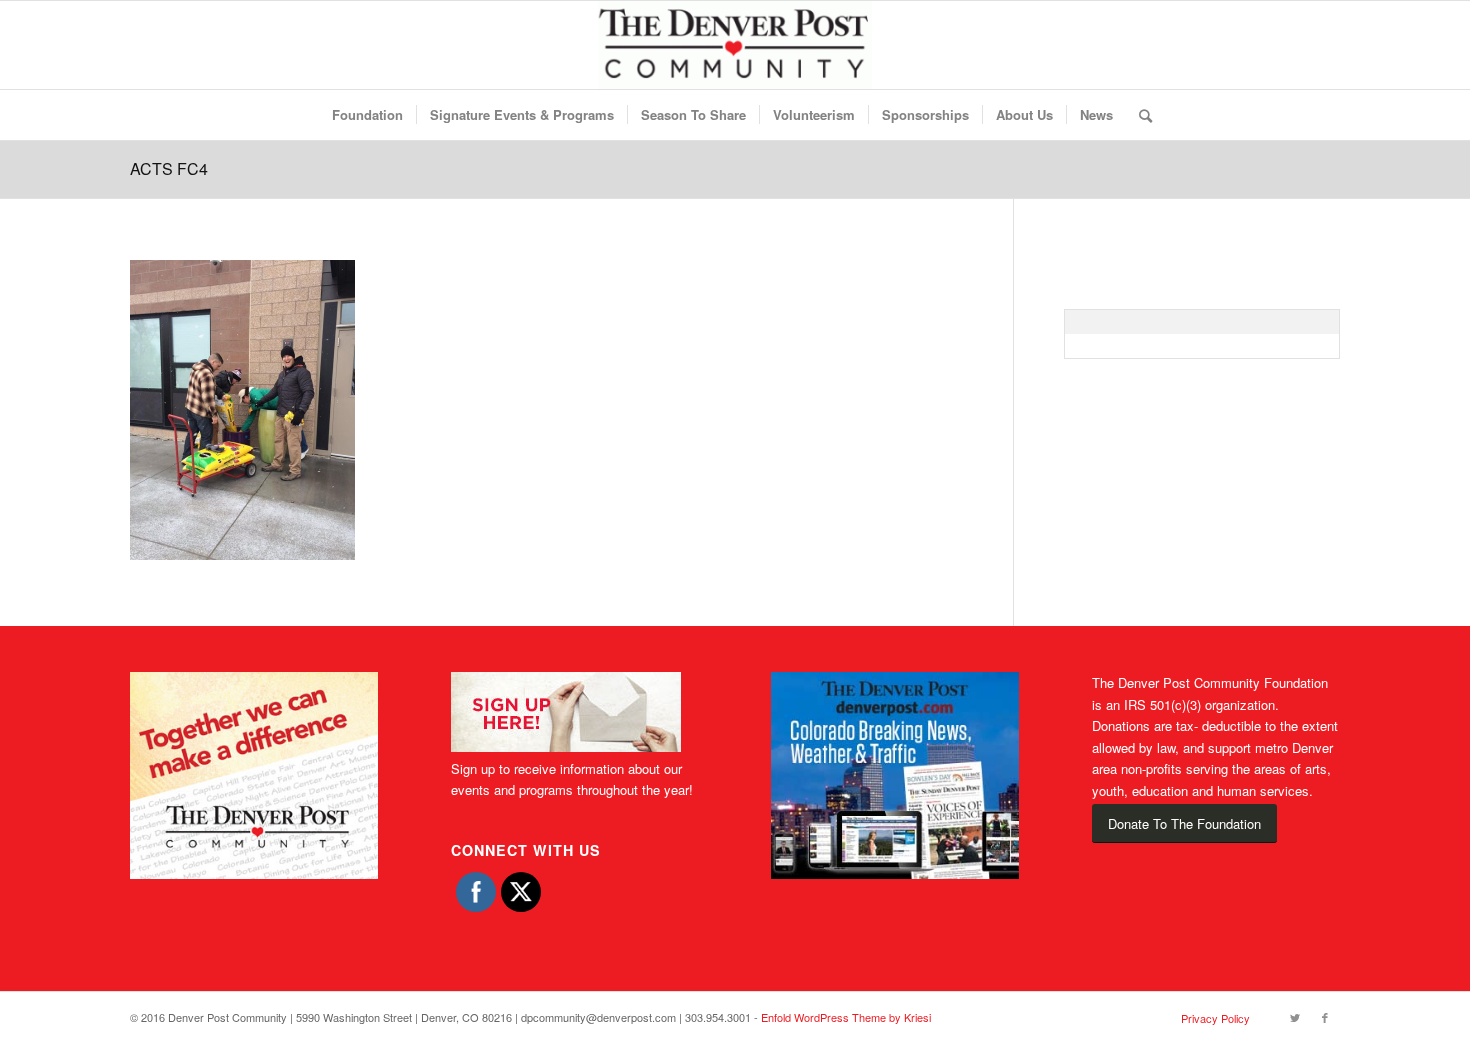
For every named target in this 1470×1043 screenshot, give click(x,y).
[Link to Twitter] (1295, 1017)
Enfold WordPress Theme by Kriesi (846, 1017)
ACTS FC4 (169, 168)
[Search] (1139, 115)
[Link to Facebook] (1325, 1017)
